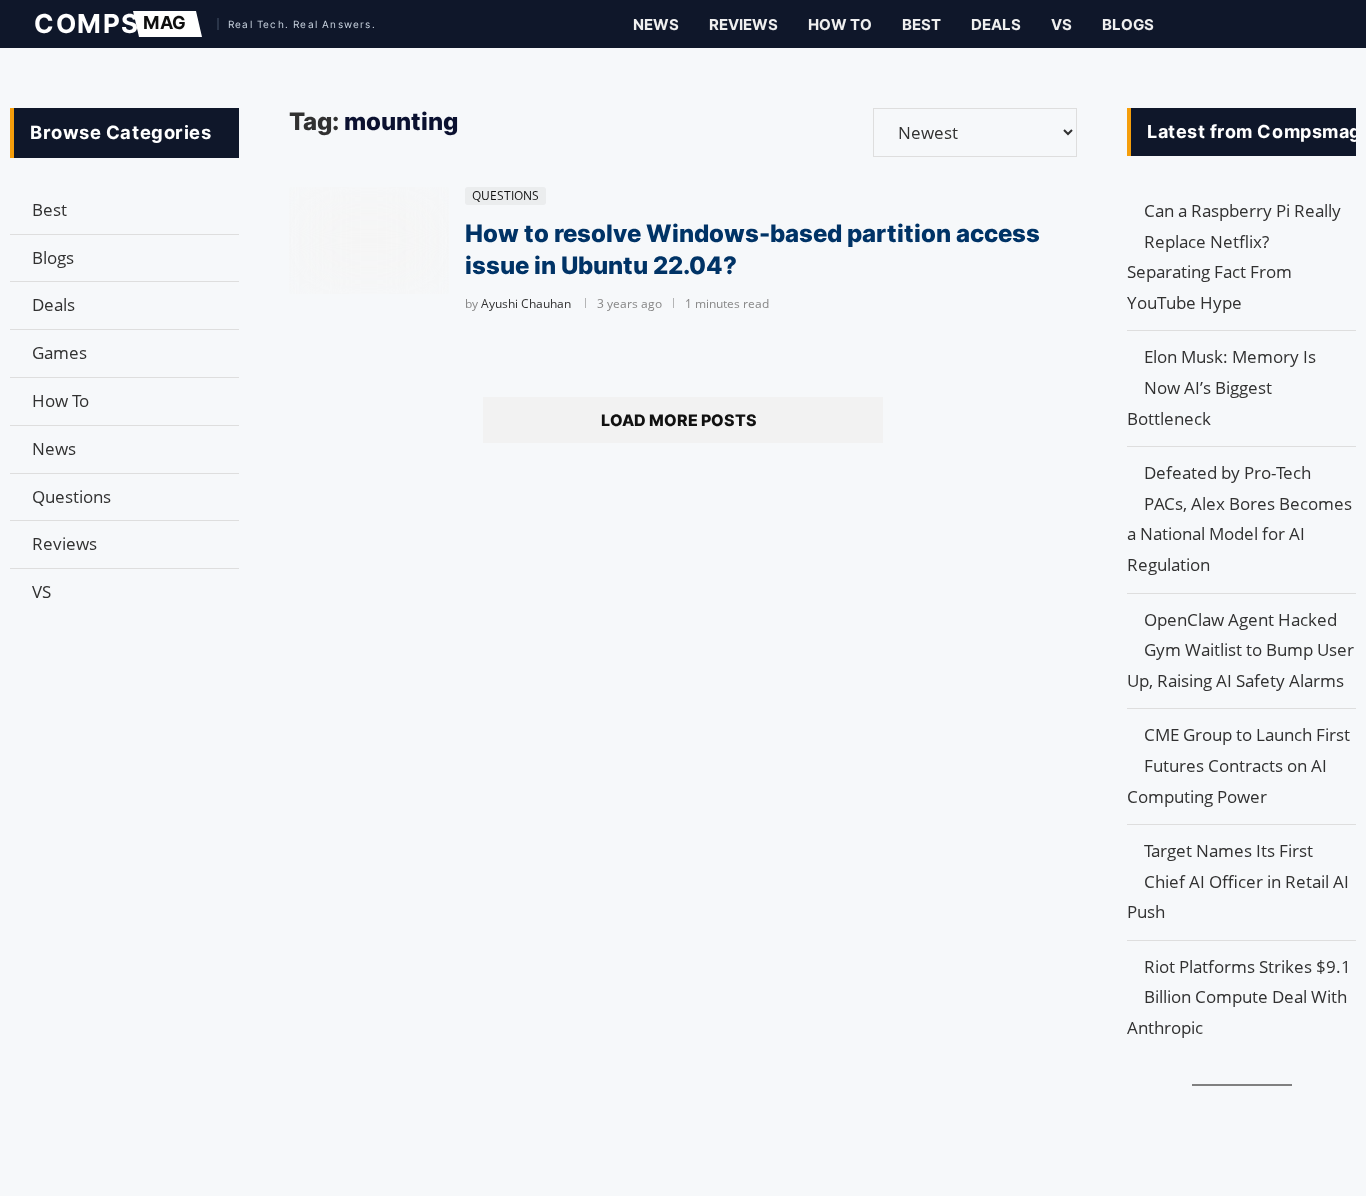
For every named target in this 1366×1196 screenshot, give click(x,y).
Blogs (1128, 24)
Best (921, 24)
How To (840, 24)
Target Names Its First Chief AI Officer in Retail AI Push (1238, 881)
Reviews (743, 24)
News (656, 24)
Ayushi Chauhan (526, 303)
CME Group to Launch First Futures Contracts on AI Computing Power (1238, 765)
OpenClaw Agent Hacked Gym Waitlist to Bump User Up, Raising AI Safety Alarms (1240, 650)
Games (59, 352)
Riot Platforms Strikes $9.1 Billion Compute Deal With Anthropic (1239, 997)
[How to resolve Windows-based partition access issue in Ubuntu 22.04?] (369, 240)
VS (1061, 24)
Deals (996, 24)
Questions (71, 496)
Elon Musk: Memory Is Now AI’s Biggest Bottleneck (1221, 387)
